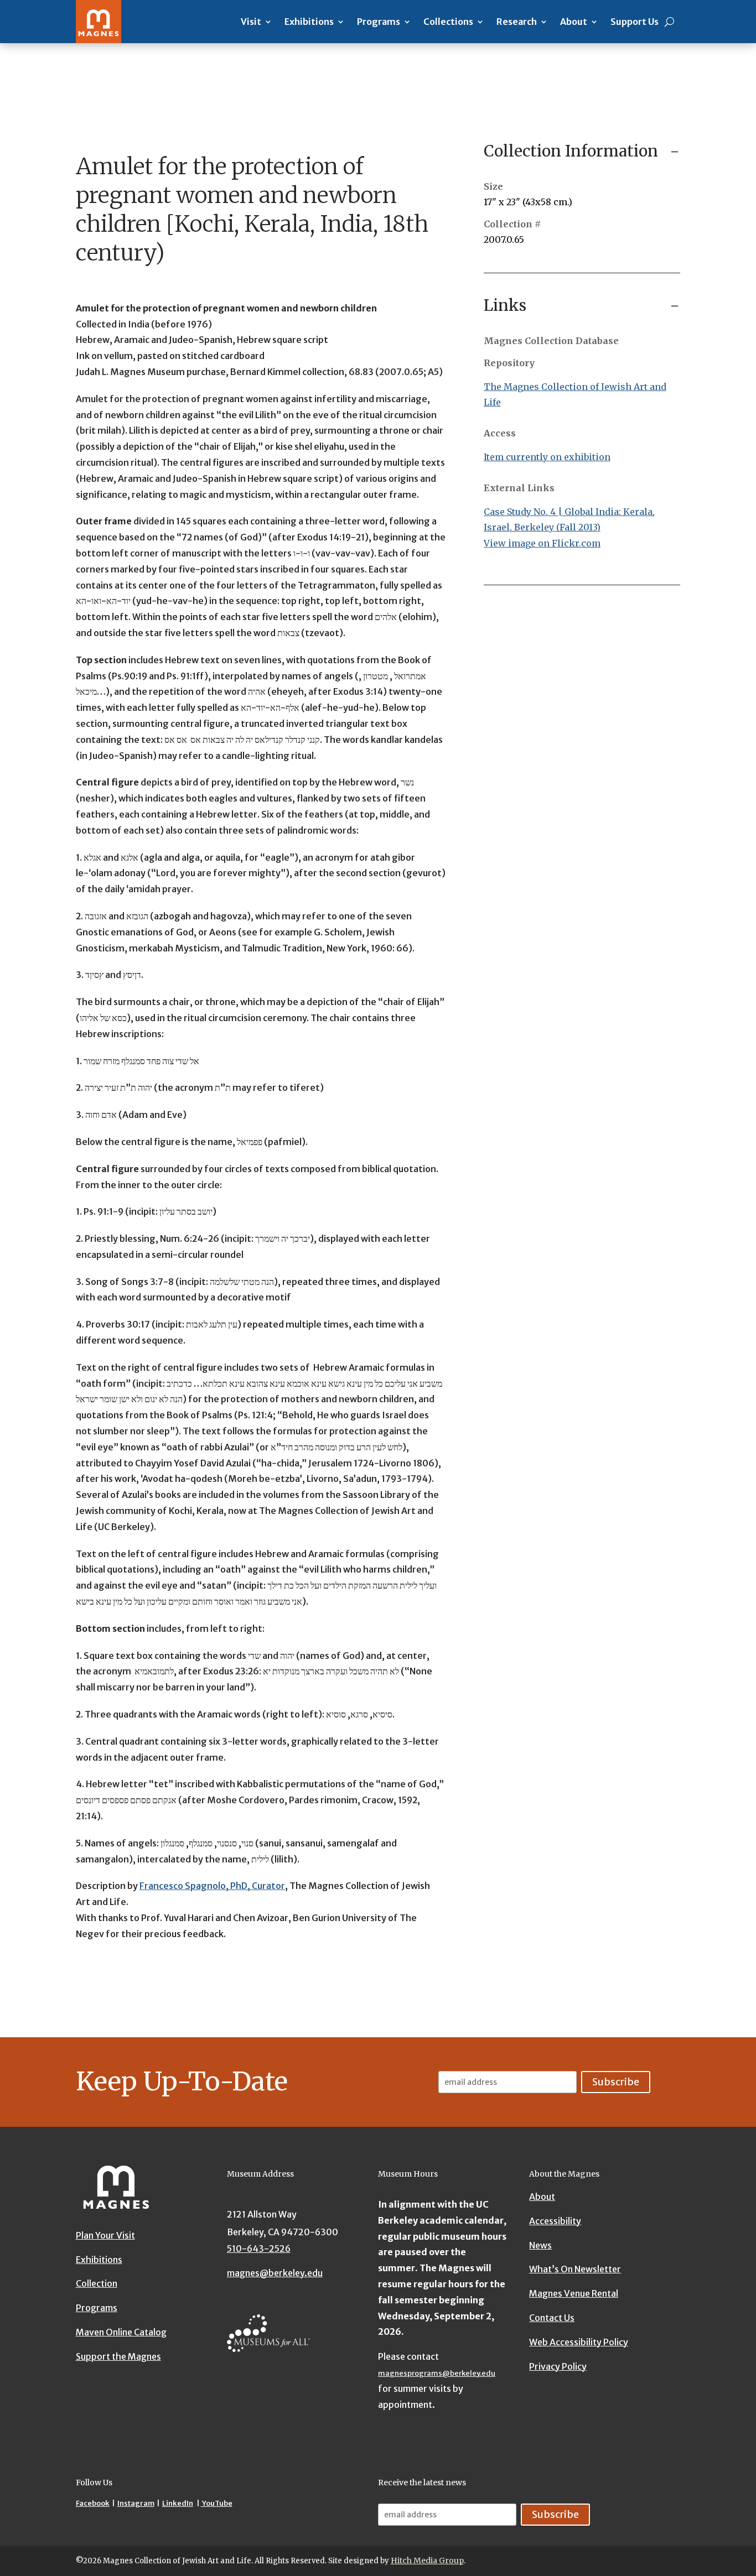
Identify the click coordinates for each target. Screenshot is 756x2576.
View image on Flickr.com (542, 543)
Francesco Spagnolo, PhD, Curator (212, 1886)
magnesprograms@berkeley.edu (437, 2373)
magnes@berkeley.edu (275, 2273)
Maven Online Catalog (121, 2332)
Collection (97, 2284)
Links (505, 305)
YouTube (217, 2503)
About (574, 22)
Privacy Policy (558, 2366)
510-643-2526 (259, 2249)
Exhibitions (309, 22)
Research (517, 22)
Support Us (635, 22)
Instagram (136, 2503)
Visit (251, 22)
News (540, 2245)
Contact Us (552, 2318)
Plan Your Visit (105, 2235)
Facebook (93, 2503)
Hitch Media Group (427, 2561)
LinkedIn (178, 2503)
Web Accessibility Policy (579, 2342)
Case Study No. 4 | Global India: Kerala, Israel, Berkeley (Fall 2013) (569, 520)
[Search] (669, 22)
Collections (448, 22)
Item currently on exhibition (547, 457)
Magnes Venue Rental (574, 2294)
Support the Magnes (118, 2356)
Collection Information (571, 151)
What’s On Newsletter (575, 2270)
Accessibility (555, 2221)
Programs (379, 22)
